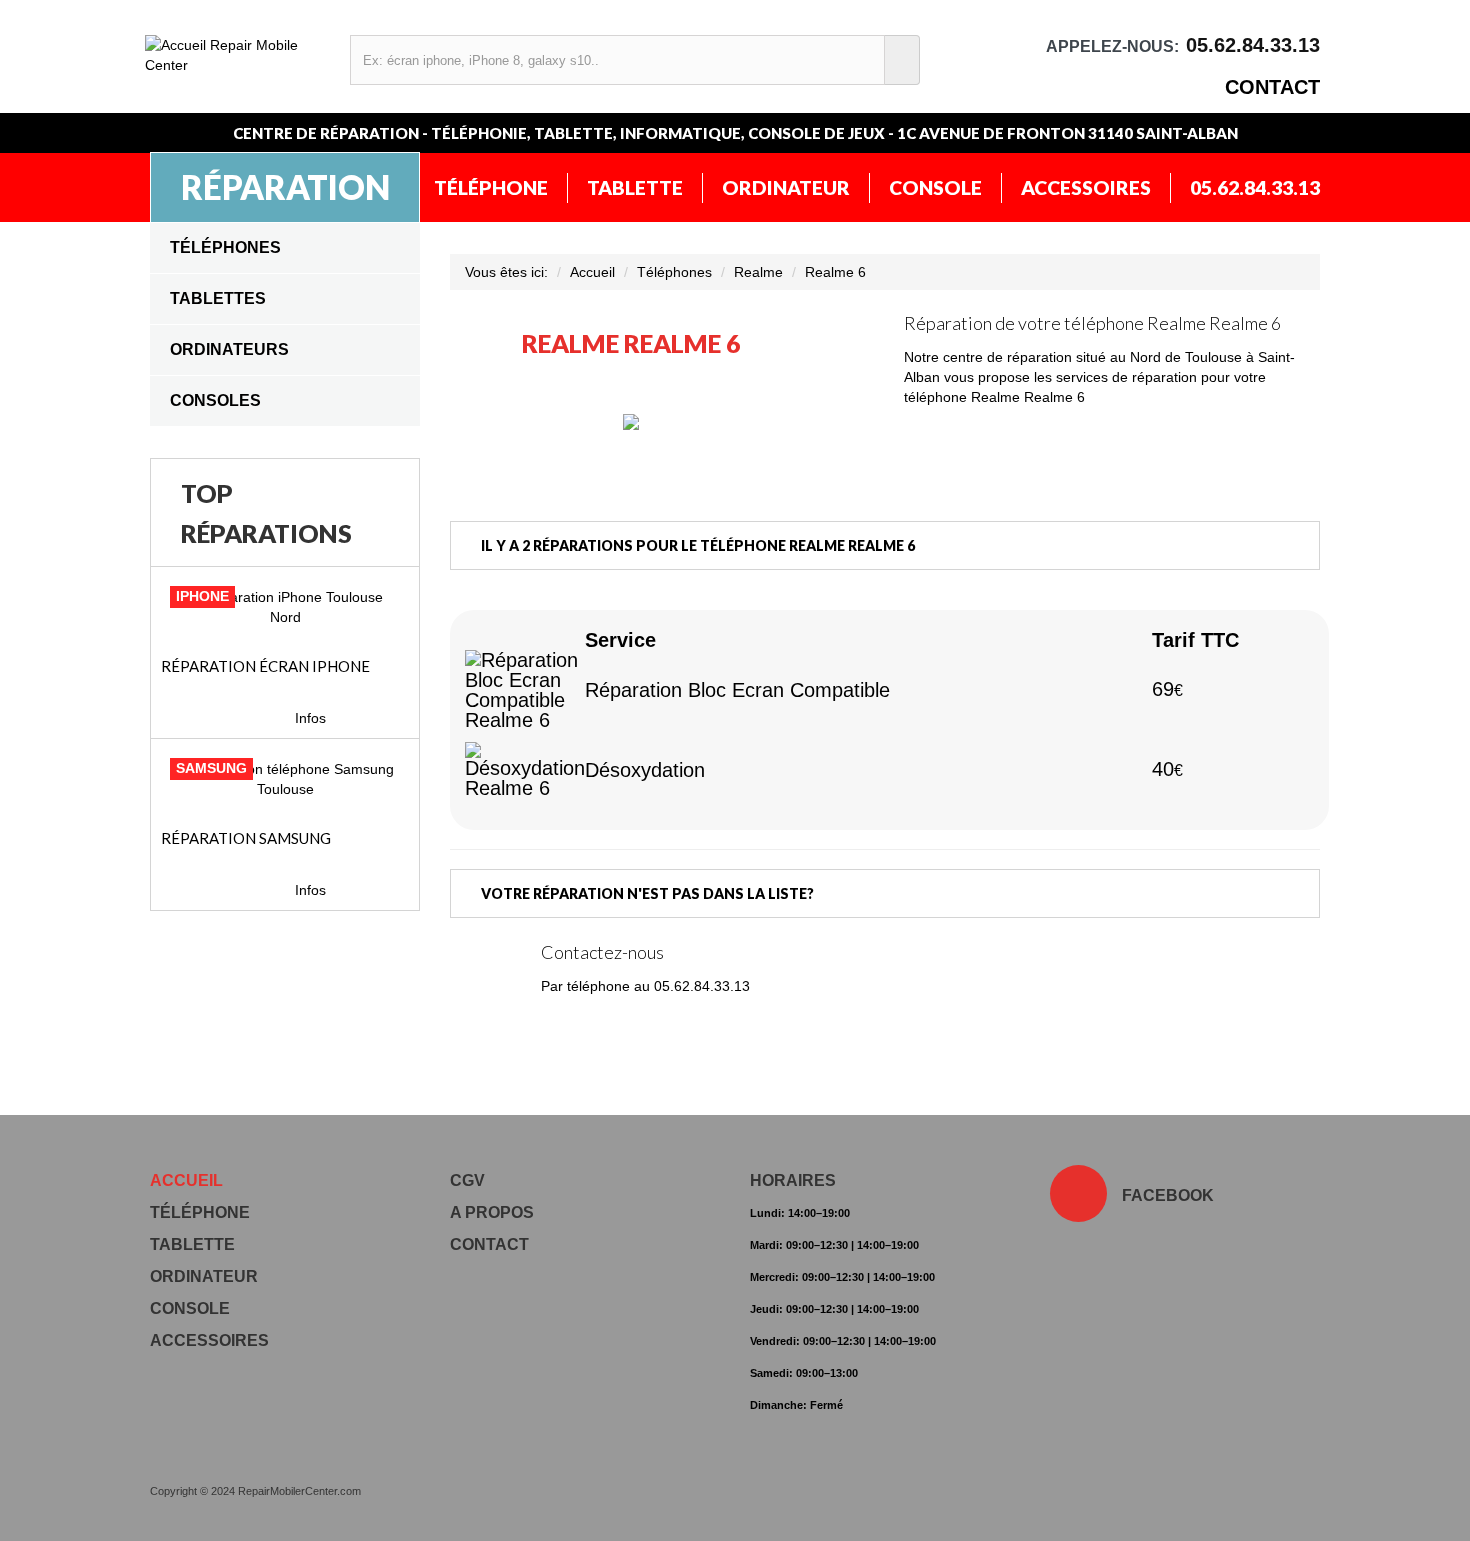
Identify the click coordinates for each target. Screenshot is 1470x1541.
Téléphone (491, 187)
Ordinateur (786, 187)
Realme (758, 272)
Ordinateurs (229, 349)
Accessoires (1086, 187)
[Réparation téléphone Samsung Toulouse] (285, 779)
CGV (467, 1180)
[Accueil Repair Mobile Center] (237, 55)
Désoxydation (645, 770)
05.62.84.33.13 (1255, 187)
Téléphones (225, 247)
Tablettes (218, 298)
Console (935, 187)
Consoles (215, 400)
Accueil (592, 272)
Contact (1272, 87)
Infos (310, 718)
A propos (492, 1212)
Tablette (635, 187)
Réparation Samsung (246, 838)
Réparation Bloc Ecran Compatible (737, 690)
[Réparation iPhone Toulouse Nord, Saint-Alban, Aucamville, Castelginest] (285, 607)
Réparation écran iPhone (265, 666)
